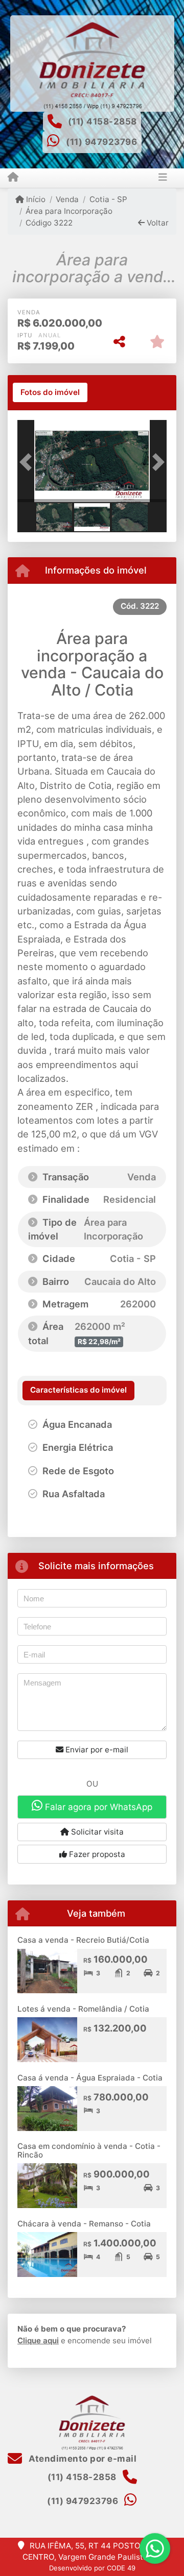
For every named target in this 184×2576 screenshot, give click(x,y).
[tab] (50, 392)
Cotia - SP (108, 199)
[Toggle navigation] (163, 178)
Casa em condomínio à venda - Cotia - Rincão (89, 2150)
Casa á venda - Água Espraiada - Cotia (90, 2078)
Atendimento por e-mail (82, 2459)
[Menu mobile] (13, 178)
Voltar (157, 223)
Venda (67, 199)
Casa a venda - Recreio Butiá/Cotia (83, 1940)
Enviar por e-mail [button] (96, 1750)
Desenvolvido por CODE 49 (92, 2568)
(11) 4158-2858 (102, 121)
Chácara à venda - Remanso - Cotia (84, 2224)
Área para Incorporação (69, 211)
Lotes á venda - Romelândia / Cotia (83, 2009)
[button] (29, 462)
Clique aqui (38, 2340)
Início (35, 199)
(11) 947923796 (101, 142)
